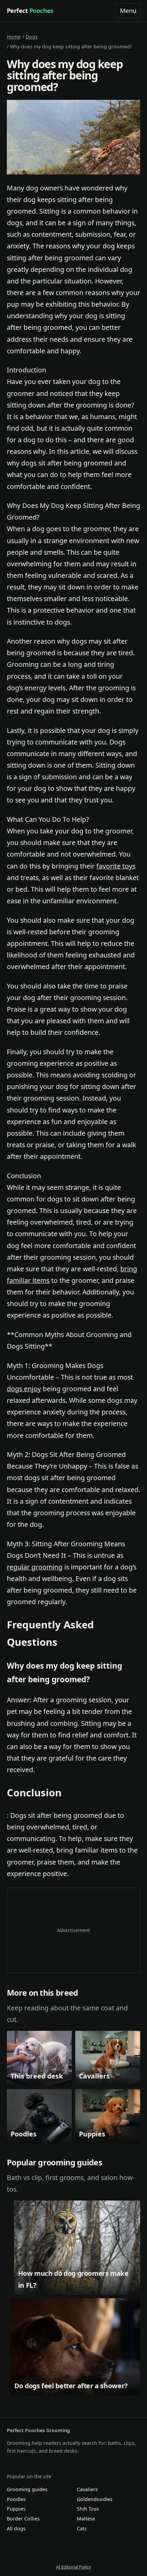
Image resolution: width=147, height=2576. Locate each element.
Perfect (30, 11)
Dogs (32, 37)
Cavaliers (87, 2489)
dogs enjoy (24, 1389)
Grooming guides (27, 2489)
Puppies (16, 2509)
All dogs (16, 2528)
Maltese (86, 2519)
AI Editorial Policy (73, 2567)
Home (14, 37)
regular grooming (35, 1567)
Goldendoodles (95, 2499)
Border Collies (23, 2519)
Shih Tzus (88, 2509)
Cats (82, 2528)
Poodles (16, 2499)
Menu (128, 11)
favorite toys (116, 866)
